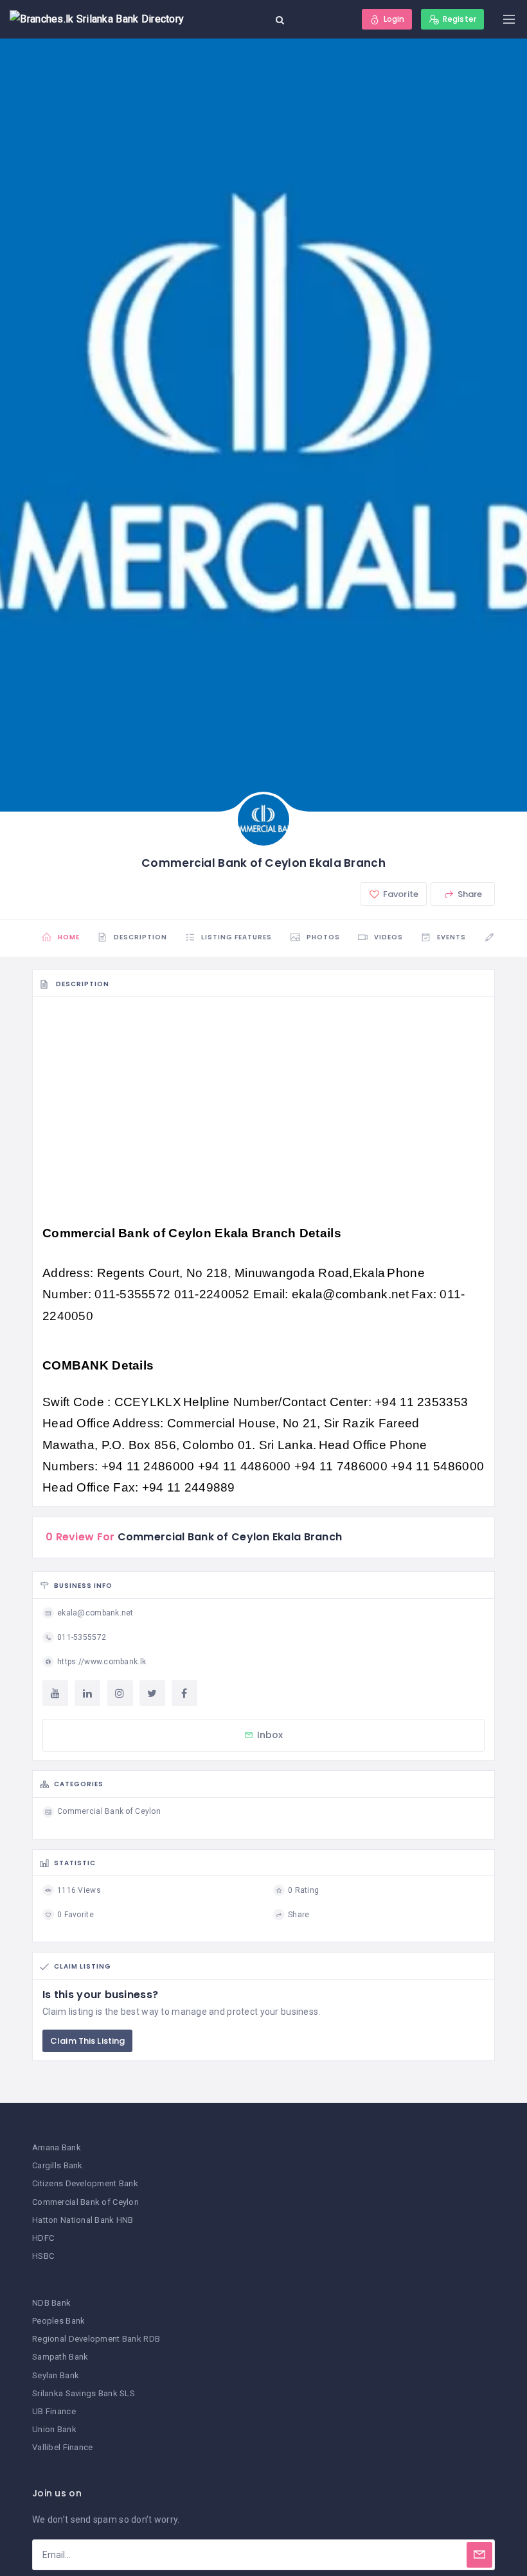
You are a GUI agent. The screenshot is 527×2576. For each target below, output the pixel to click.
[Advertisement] (263, 1101)
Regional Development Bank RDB (96, 2339)
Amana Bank (57, 2147)
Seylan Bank (56, 2375)
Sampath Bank (60, 2357)
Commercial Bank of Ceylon (85, 2202)
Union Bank (54, 2429)
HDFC (43, 2238)
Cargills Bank (58, 2165)
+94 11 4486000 (246, 1466)
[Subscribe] (479, 2555)
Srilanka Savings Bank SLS (84, 2393)
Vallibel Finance (62, 2447)
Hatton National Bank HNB (83, 2220)
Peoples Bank (58, 2321)
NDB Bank (51, 2303)
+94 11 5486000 (437, 1466)
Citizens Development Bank (85, 2183)
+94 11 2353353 (421, 1402)
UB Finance (54, 2411)
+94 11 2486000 (150, 1466)
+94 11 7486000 (343, 1466)
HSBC (43, 2256)
